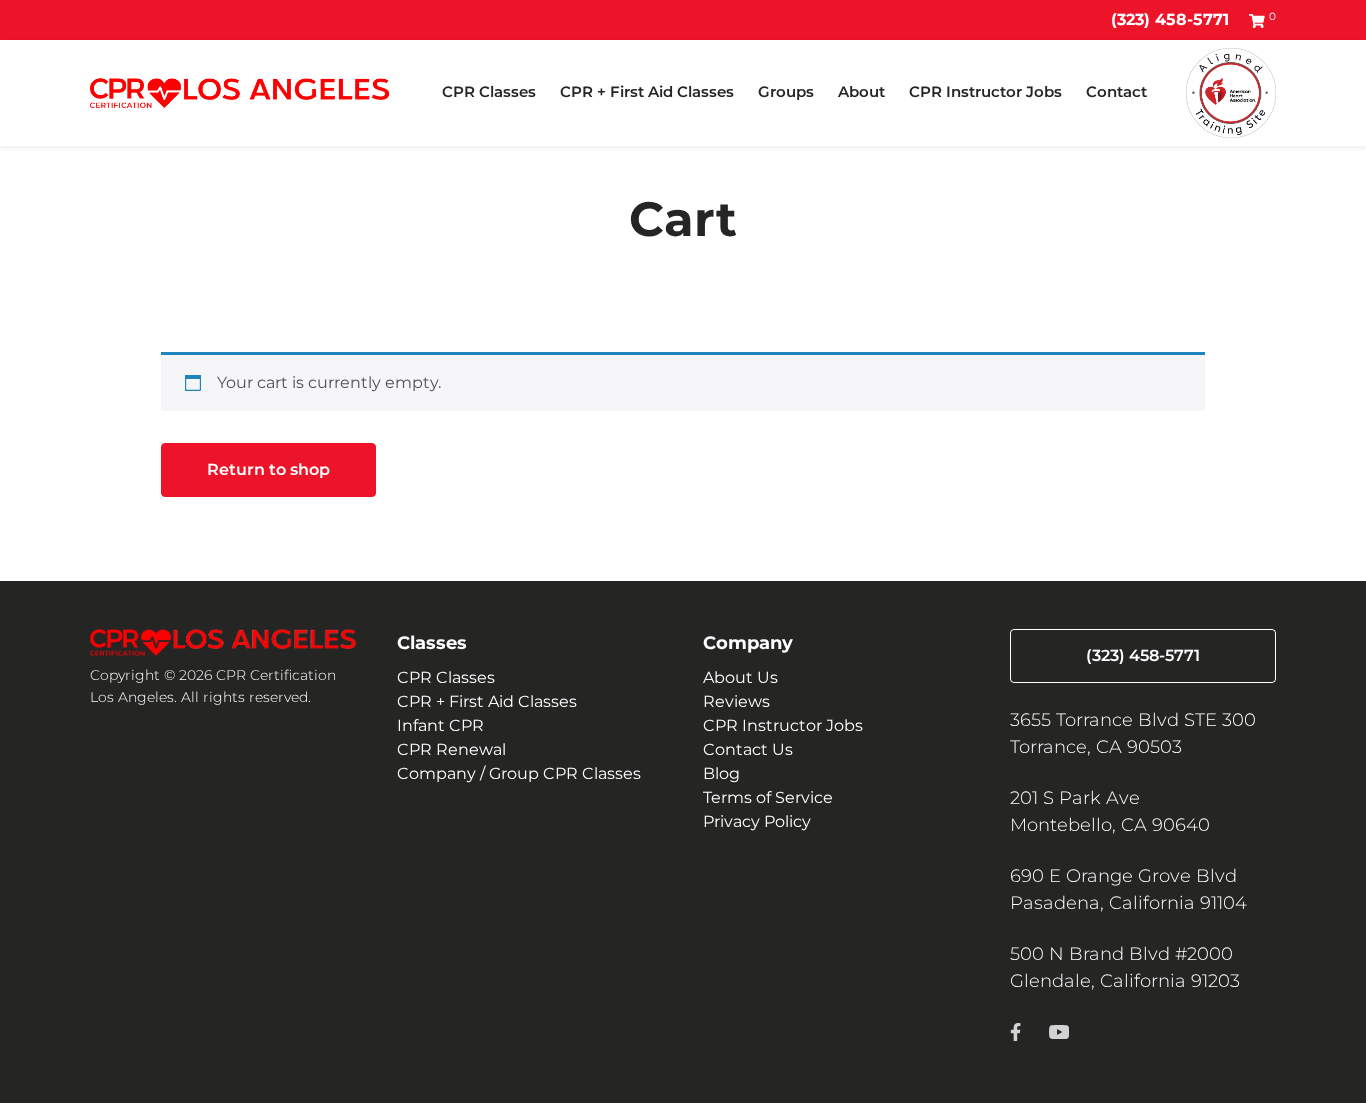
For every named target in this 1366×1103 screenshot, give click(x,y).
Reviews (736, 701)
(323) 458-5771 (1170, 19)
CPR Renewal (451, 749)
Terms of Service (768, 797)
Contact (1116, 91)
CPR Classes (489, 91)
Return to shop (268, 469)
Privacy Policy (757, 821)
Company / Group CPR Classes (519, 773)
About (861, 91)
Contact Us (748, 749)
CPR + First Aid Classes (647, 91)
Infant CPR (440, 725)
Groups (786, 91)
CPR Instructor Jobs (985, 91)
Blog (721, 773)
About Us (740, 677)
